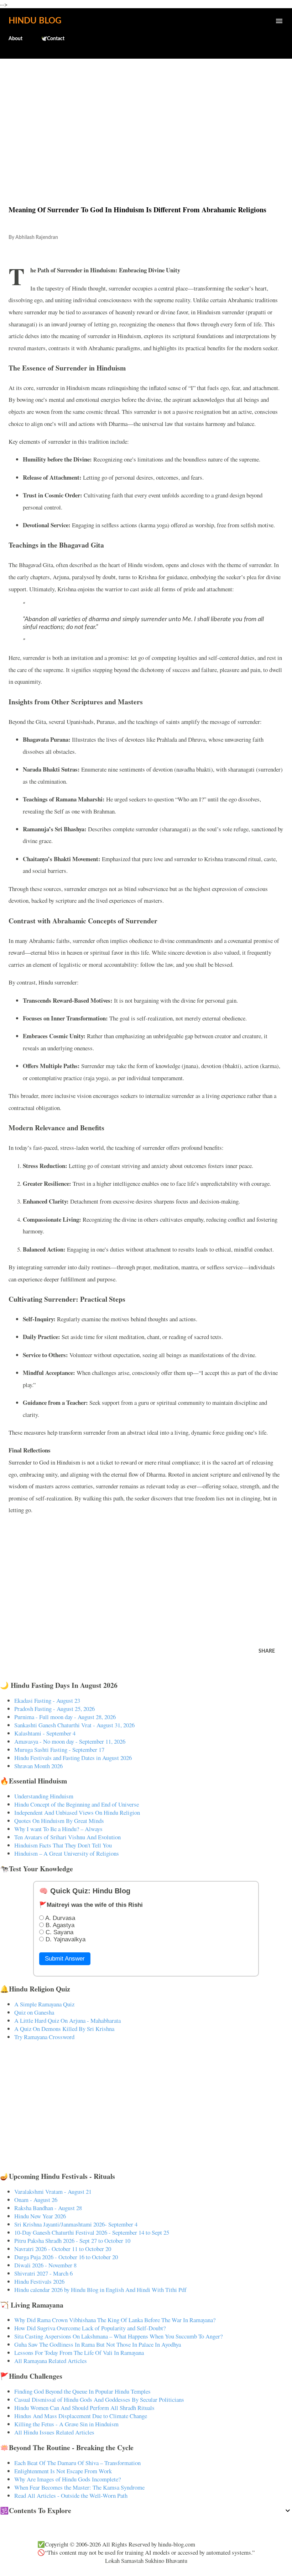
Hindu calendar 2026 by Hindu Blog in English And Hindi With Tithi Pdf (100, 2290)
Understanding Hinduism (44, 1796)
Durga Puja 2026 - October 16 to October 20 (66, 2257)
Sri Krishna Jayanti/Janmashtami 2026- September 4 (76, 2224)
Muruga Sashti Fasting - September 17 (59, 1750)
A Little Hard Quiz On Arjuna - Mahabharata (67, 2020)
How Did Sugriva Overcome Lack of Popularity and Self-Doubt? (90, 2328)
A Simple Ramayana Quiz (44, 2004)
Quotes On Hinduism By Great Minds (59, 1821)
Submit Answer (65, 1959)
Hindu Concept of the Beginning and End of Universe (77, 1804)
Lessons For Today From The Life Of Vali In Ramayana (79, 2353)
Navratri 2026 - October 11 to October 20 (63, 2249)
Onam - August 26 (36, 2200)
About (15, 39)
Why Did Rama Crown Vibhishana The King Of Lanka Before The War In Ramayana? (115, 2320)
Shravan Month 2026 (38, 1766)
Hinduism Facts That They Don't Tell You (63, 1845)
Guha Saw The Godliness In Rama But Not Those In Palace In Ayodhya (98, 2344)
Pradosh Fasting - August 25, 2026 (54, 1709)
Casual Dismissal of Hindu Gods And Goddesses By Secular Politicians (99, 2399)
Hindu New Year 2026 (40, 2216)
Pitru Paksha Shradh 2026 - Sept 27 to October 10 (72, 2241)
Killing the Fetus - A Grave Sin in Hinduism (66, 2424)
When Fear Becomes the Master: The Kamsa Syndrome (79, 2487)
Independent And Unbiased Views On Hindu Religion (77, 1812)
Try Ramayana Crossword (44, 2037)
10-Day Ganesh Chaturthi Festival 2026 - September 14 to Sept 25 (92, 2232)
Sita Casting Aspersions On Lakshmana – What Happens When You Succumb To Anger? (118, 2336)
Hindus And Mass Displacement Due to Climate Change (81, 2416)
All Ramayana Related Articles (51, 2361)
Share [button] (267, 1651)
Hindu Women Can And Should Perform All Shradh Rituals (84, 2408)
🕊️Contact (53, 39)
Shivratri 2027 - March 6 (43, 2273)
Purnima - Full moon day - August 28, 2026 (65, 1717)
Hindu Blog (35, 21)
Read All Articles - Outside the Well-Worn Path (71, 2495)
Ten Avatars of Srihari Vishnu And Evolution (67, 1837)
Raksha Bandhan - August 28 (48, 2208)
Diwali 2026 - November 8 (45, 2265)
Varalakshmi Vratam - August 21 (53, 2191)
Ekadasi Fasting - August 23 (47, 1700)
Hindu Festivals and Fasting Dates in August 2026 (73, 1758)
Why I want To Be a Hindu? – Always (58, 1829)
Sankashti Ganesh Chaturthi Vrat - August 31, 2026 (74, 1725)
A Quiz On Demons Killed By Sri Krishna (64, 2029)
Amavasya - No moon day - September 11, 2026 (70, 1741)
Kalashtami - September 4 (45, 1733)
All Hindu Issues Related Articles (54, 2432)
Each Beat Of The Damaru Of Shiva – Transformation (77, 2463)
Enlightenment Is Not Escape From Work (63, 2471)
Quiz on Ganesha (34, 2012)
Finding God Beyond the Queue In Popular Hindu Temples (82, 2391)
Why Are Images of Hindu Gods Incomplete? (67, 2479)
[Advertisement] (146, 117)
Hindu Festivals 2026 (39, 2281)
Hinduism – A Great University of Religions (67, 1853)
